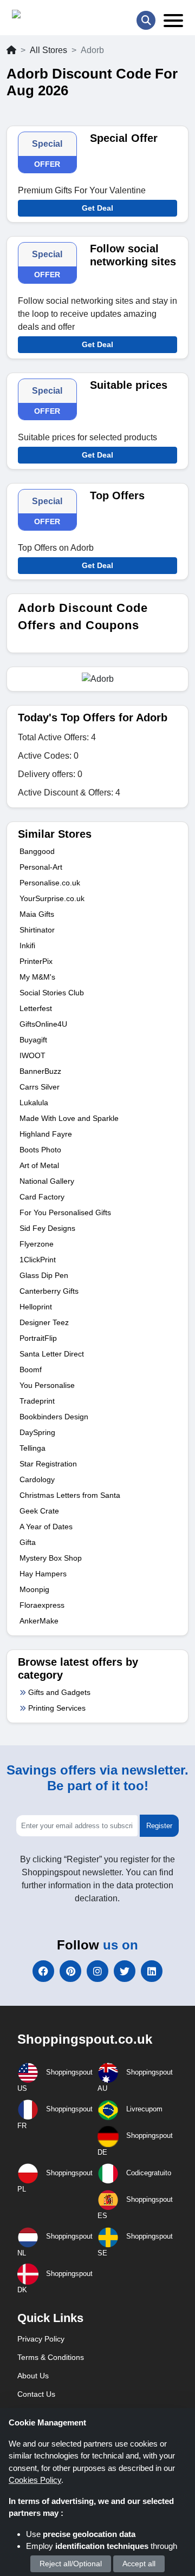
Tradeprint (37, 1401)
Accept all (139, 2564)
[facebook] (43, 1971)
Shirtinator (37, 930)
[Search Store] (146, 20)
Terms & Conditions (51, 2357)
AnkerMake (39, 1621)
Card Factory (42, 1197)
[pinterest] (70, 1971)
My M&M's (37, 977)
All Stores (48, 50)
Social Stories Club (52, 993)
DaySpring (37, 1432)
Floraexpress (42, 1605)
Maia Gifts (37, 914)
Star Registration (48, 1464)
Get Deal (97, 208)
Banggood (37, 851)
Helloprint (36, 1307)
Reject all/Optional (71, 2564)
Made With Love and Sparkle (69, 1118)
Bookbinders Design (54, 1417)
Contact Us (36, 2394)
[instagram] (97, 1971)
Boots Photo (40, 1150)
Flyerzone (37, 1244)
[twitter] (125, 1971)
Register (159, 1826)
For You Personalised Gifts (65, 1212)
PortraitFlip (38, 1338)
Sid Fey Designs (47, 1228)
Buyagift (33, 1040)
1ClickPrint (38, 1260)
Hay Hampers (43, 1574)
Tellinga (32, 1448)
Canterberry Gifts (49, 1291)
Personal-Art (41, 867)
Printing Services (57, 1708)
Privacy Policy (41, 2339)
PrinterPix (36, 961)
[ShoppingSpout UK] (54, 17)
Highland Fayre (46, 1134)
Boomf (31, 1369)
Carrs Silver (40, 1087)
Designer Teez (44, 1322)
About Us (33, 2376)
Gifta (28, 1542)
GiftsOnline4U (43, 1024)
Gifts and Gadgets (59, 1692)
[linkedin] (152, 1971)
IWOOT (32, 1055)
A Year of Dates (46, 1527)
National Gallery (47, 1181)
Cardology (37, 1479)
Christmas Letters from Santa (70, 1495)
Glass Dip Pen (44, 1275)
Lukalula (34, 1103)
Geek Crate (39, 1511)
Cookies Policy (35, 2480)
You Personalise (47, 1385)
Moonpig (34, 1589)
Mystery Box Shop (51, 1558)
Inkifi (27, 945)
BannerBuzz (40, 1071)
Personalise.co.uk (50, 883)
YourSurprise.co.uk (52, 898)
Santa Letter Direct (52, 1354)
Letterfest (36, 1008)
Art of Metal (39, 1165)
